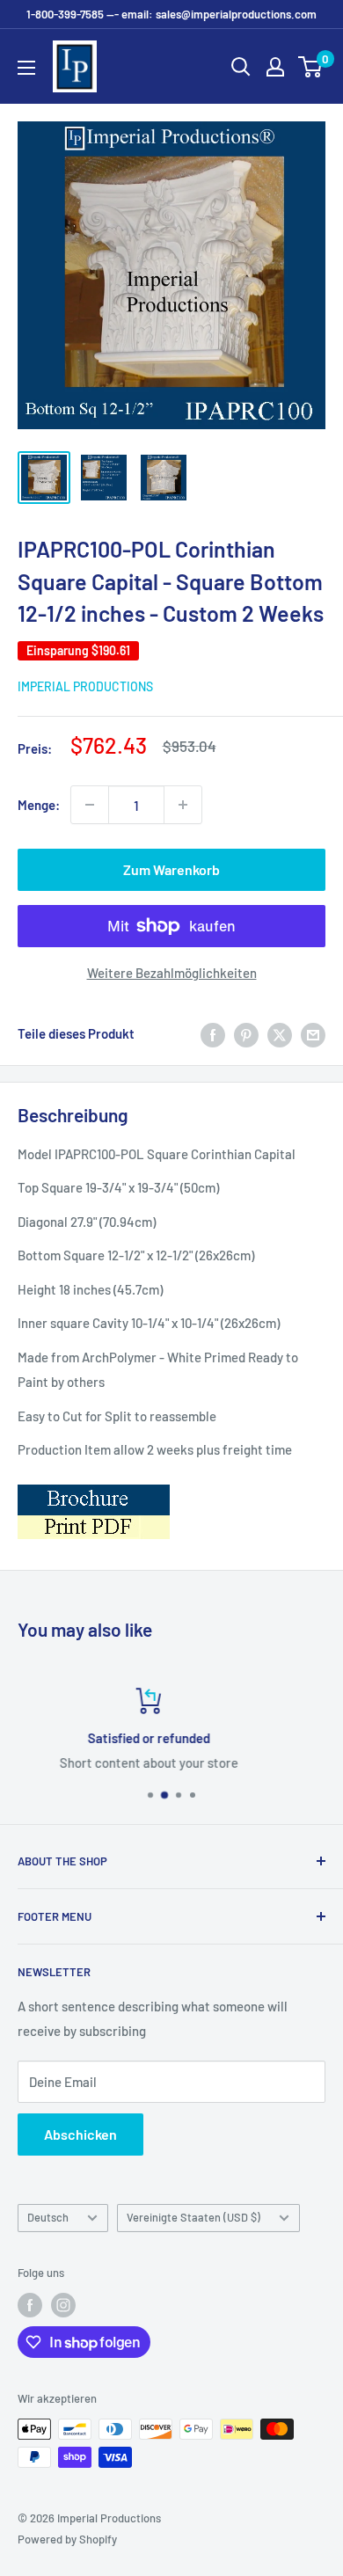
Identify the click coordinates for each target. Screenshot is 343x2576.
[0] (311, 67)
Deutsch (48, 2217)
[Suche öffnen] (241, 67)
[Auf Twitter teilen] (280, 1033)
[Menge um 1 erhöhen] (183, 805)
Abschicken (80, 2134)
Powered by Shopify (67, 2539)
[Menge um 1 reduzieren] (90, 805)
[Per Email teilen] (313, 1033)
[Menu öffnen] (26, 68)
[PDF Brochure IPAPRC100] (94, 1484)
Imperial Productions (85, 686)
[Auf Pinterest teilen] (246, 1033)
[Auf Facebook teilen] (213, 1033)
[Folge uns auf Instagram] (63, 2305)
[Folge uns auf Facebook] (30, 2305)
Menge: (39, 805)
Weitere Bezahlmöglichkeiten (172, 973)
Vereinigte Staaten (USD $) (193, 2217)
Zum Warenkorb (171, 869)
